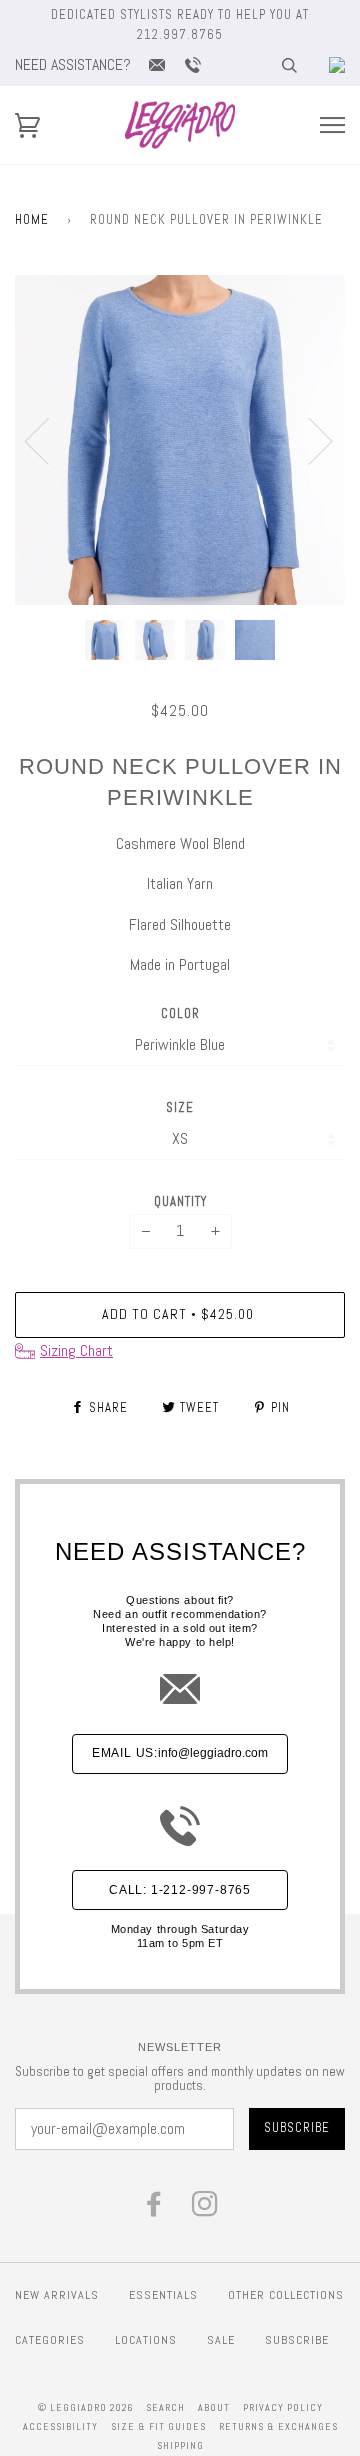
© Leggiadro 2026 (85, 2407)
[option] (180, 440)
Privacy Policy (283, 2407)
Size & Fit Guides (158, 2426)
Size (180, 1107)
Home (32, 219)
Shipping (180, 2445)
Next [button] (308, 440)
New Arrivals (57, 2295)
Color (180, 1013)
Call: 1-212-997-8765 (180, 1890)
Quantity (180, 1201)
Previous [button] (49, 440)
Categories (50, 2340)
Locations (146, 2340)
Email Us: (180, 1753)
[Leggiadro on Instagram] (205, 2209)
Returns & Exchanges (278, 2426)
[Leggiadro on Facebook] (154, 2209)
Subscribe (297, 2340)
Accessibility (60, 2426)
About (214, 2407)
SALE (221, 2340)
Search (165, 2407)
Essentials (163, 2295)
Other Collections (286, 2295)
